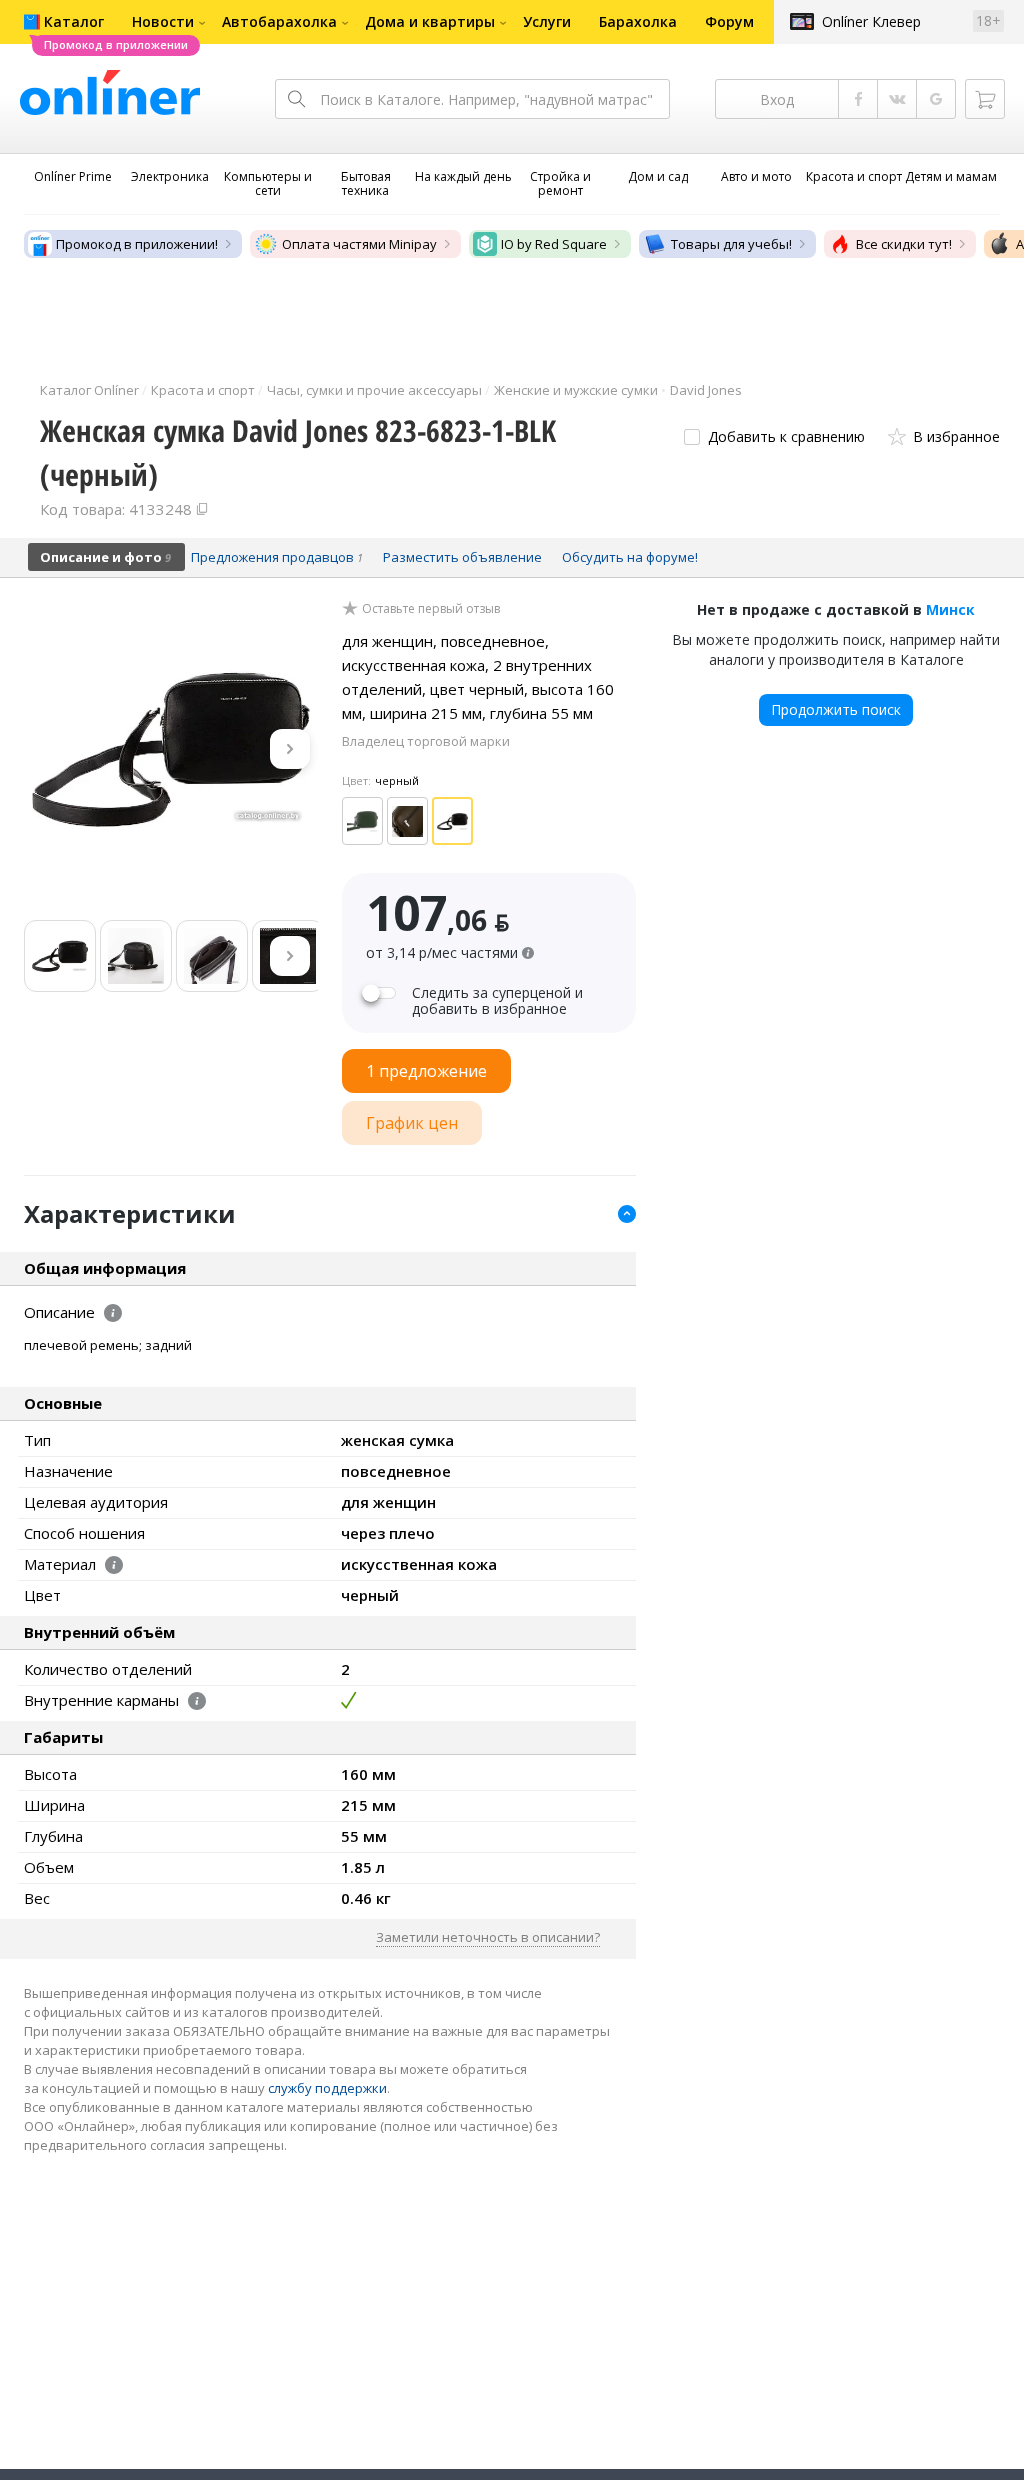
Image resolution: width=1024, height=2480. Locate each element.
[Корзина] (985, 99)
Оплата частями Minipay (359, 244)
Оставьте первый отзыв (431, 609)
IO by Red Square (554, 244)
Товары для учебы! (731, 244)
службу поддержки (327, 2088)
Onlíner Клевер (871, 21)
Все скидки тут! (904, 244)
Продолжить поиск (836, 709)
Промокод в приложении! (137, 244)
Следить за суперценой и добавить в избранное (497, 1001)
